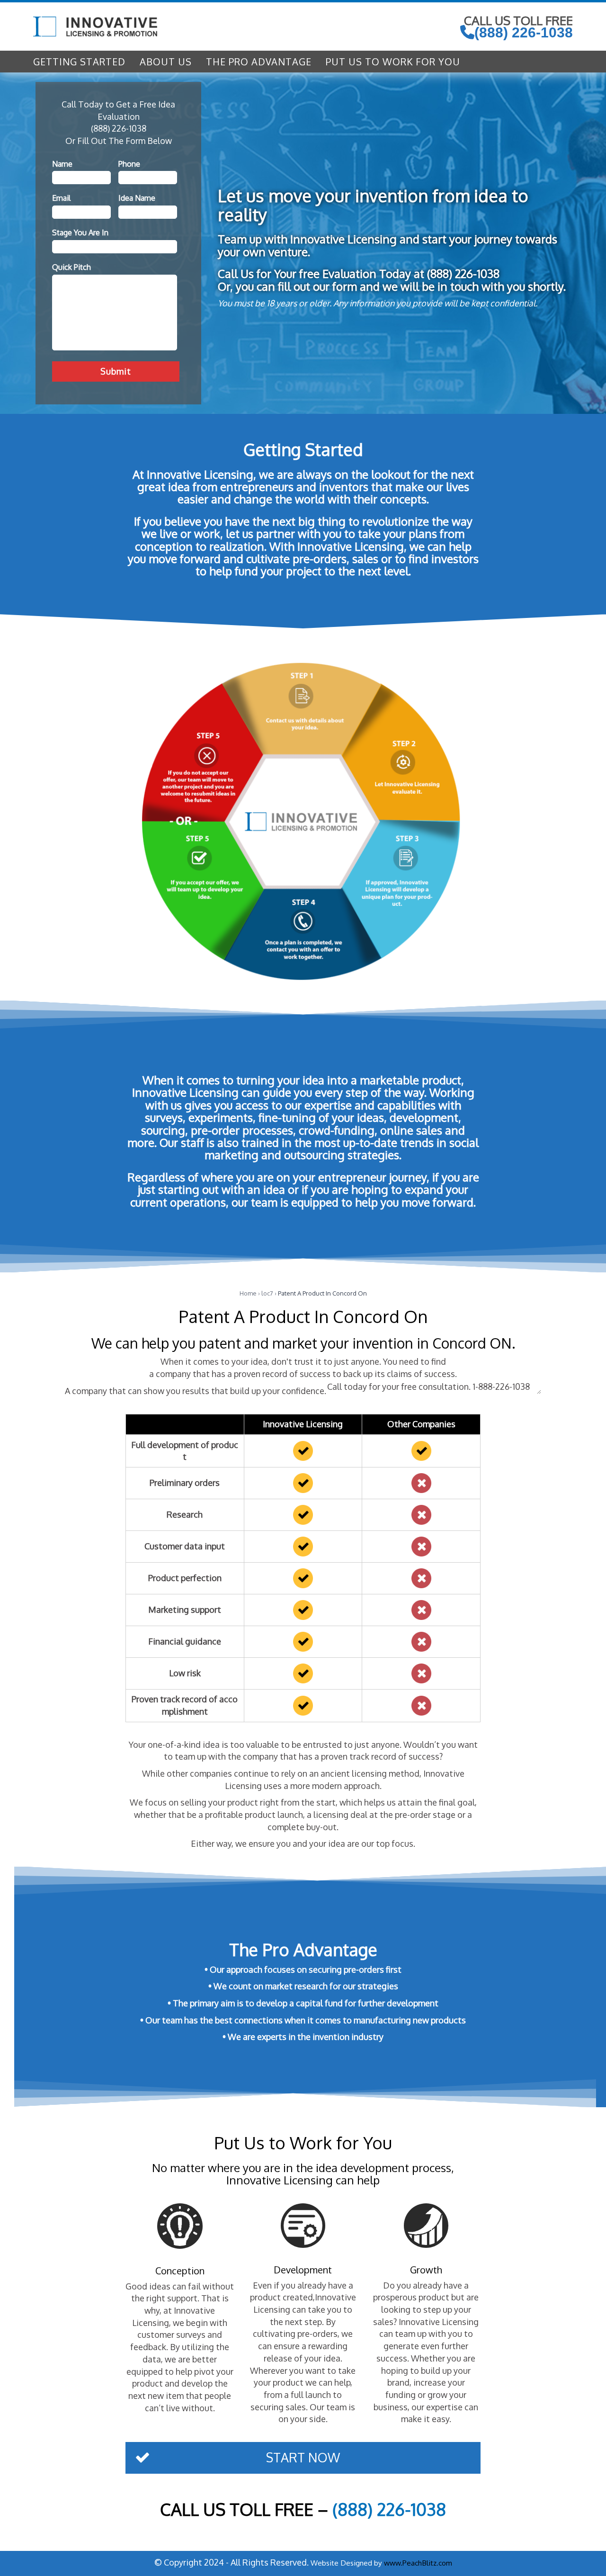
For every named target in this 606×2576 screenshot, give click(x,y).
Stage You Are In (80, 233)
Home (248, 1293)
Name (62, 164)
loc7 (267, 1293)
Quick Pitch (71, 267)
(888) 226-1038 (524, 32)
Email (61, 198)
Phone (129, 164)
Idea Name (137, 198)
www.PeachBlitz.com (418, 2563)
